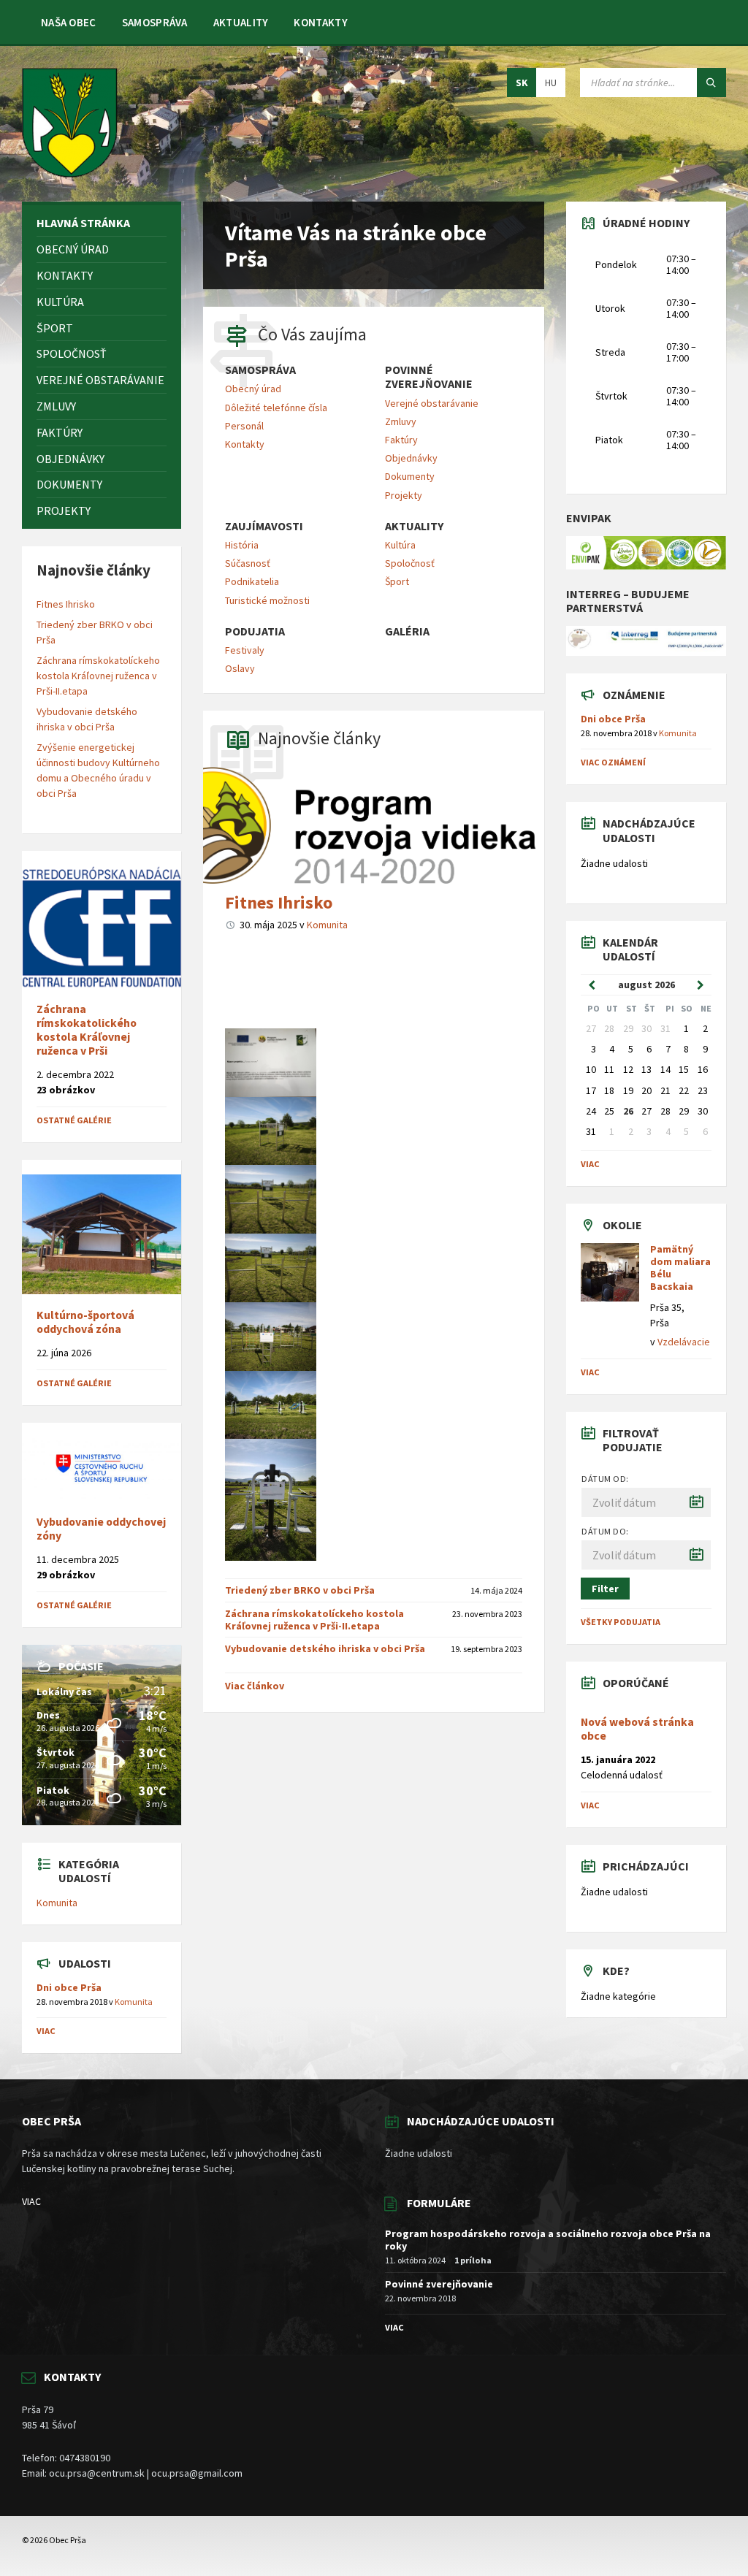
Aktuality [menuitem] (414, 526)
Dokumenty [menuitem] (410, 476)
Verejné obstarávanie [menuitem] (432, 403)
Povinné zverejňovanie (439, 2284)
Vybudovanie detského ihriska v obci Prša (325, 1648)
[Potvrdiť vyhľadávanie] (711, 83)
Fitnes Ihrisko (279, 902)
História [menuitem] (242, 545)
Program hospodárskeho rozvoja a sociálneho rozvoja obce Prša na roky (548, 2240)
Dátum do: (605, 1531)
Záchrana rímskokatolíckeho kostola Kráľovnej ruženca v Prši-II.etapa (314, 1620)
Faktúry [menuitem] (401, 440)
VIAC (31, 2201)
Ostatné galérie (74, 1120)
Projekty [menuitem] (404, 495)
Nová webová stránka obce (637, 1729)
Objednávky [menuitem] (411, 458)
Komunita (327, 925)
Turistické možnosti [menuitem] (267, 600)
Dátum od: (605, 1479)
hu (551, 83)
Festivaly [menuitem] (245, 650)
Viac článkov (255, 1686)
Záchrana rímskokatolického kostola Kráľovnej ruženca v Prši (87, 1030)
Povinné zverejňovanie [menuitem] (429, 377)
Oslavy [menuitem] (240, 668)
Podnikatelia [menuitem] (252, 581)
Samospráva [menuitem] (260, 370)
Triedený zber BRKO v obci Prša (300, 1590)
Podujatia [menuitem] (255, 631)
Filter (605, 1589)
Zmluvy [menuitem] (401, 421)
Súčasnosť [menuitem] (248, 563)
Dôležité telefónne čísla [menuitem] (276, 408)
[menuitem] (69, 22)
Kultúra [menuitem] (400, 545)
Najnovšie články (319, 738)
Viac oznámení (613, 762)
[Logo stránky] (70, 173)
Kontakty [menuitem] (245, 444)
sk (522, 83)
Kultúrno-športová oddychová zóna (85, 1322)
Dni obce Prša (69, 1987)
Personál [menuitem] (244, 426)
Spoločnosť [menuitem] (410, 563)
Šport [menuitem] (397, 581)
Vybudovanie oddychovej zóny (101, 1529)
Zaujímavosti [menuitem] (264, 526)
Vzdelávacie (684, 1342)
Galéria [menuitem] (407, 631)
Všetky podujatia (621, 1622)
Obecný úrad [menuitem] (253, 389)
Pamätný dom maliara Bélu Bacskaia (680, 1267)
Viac (46, 2031)
